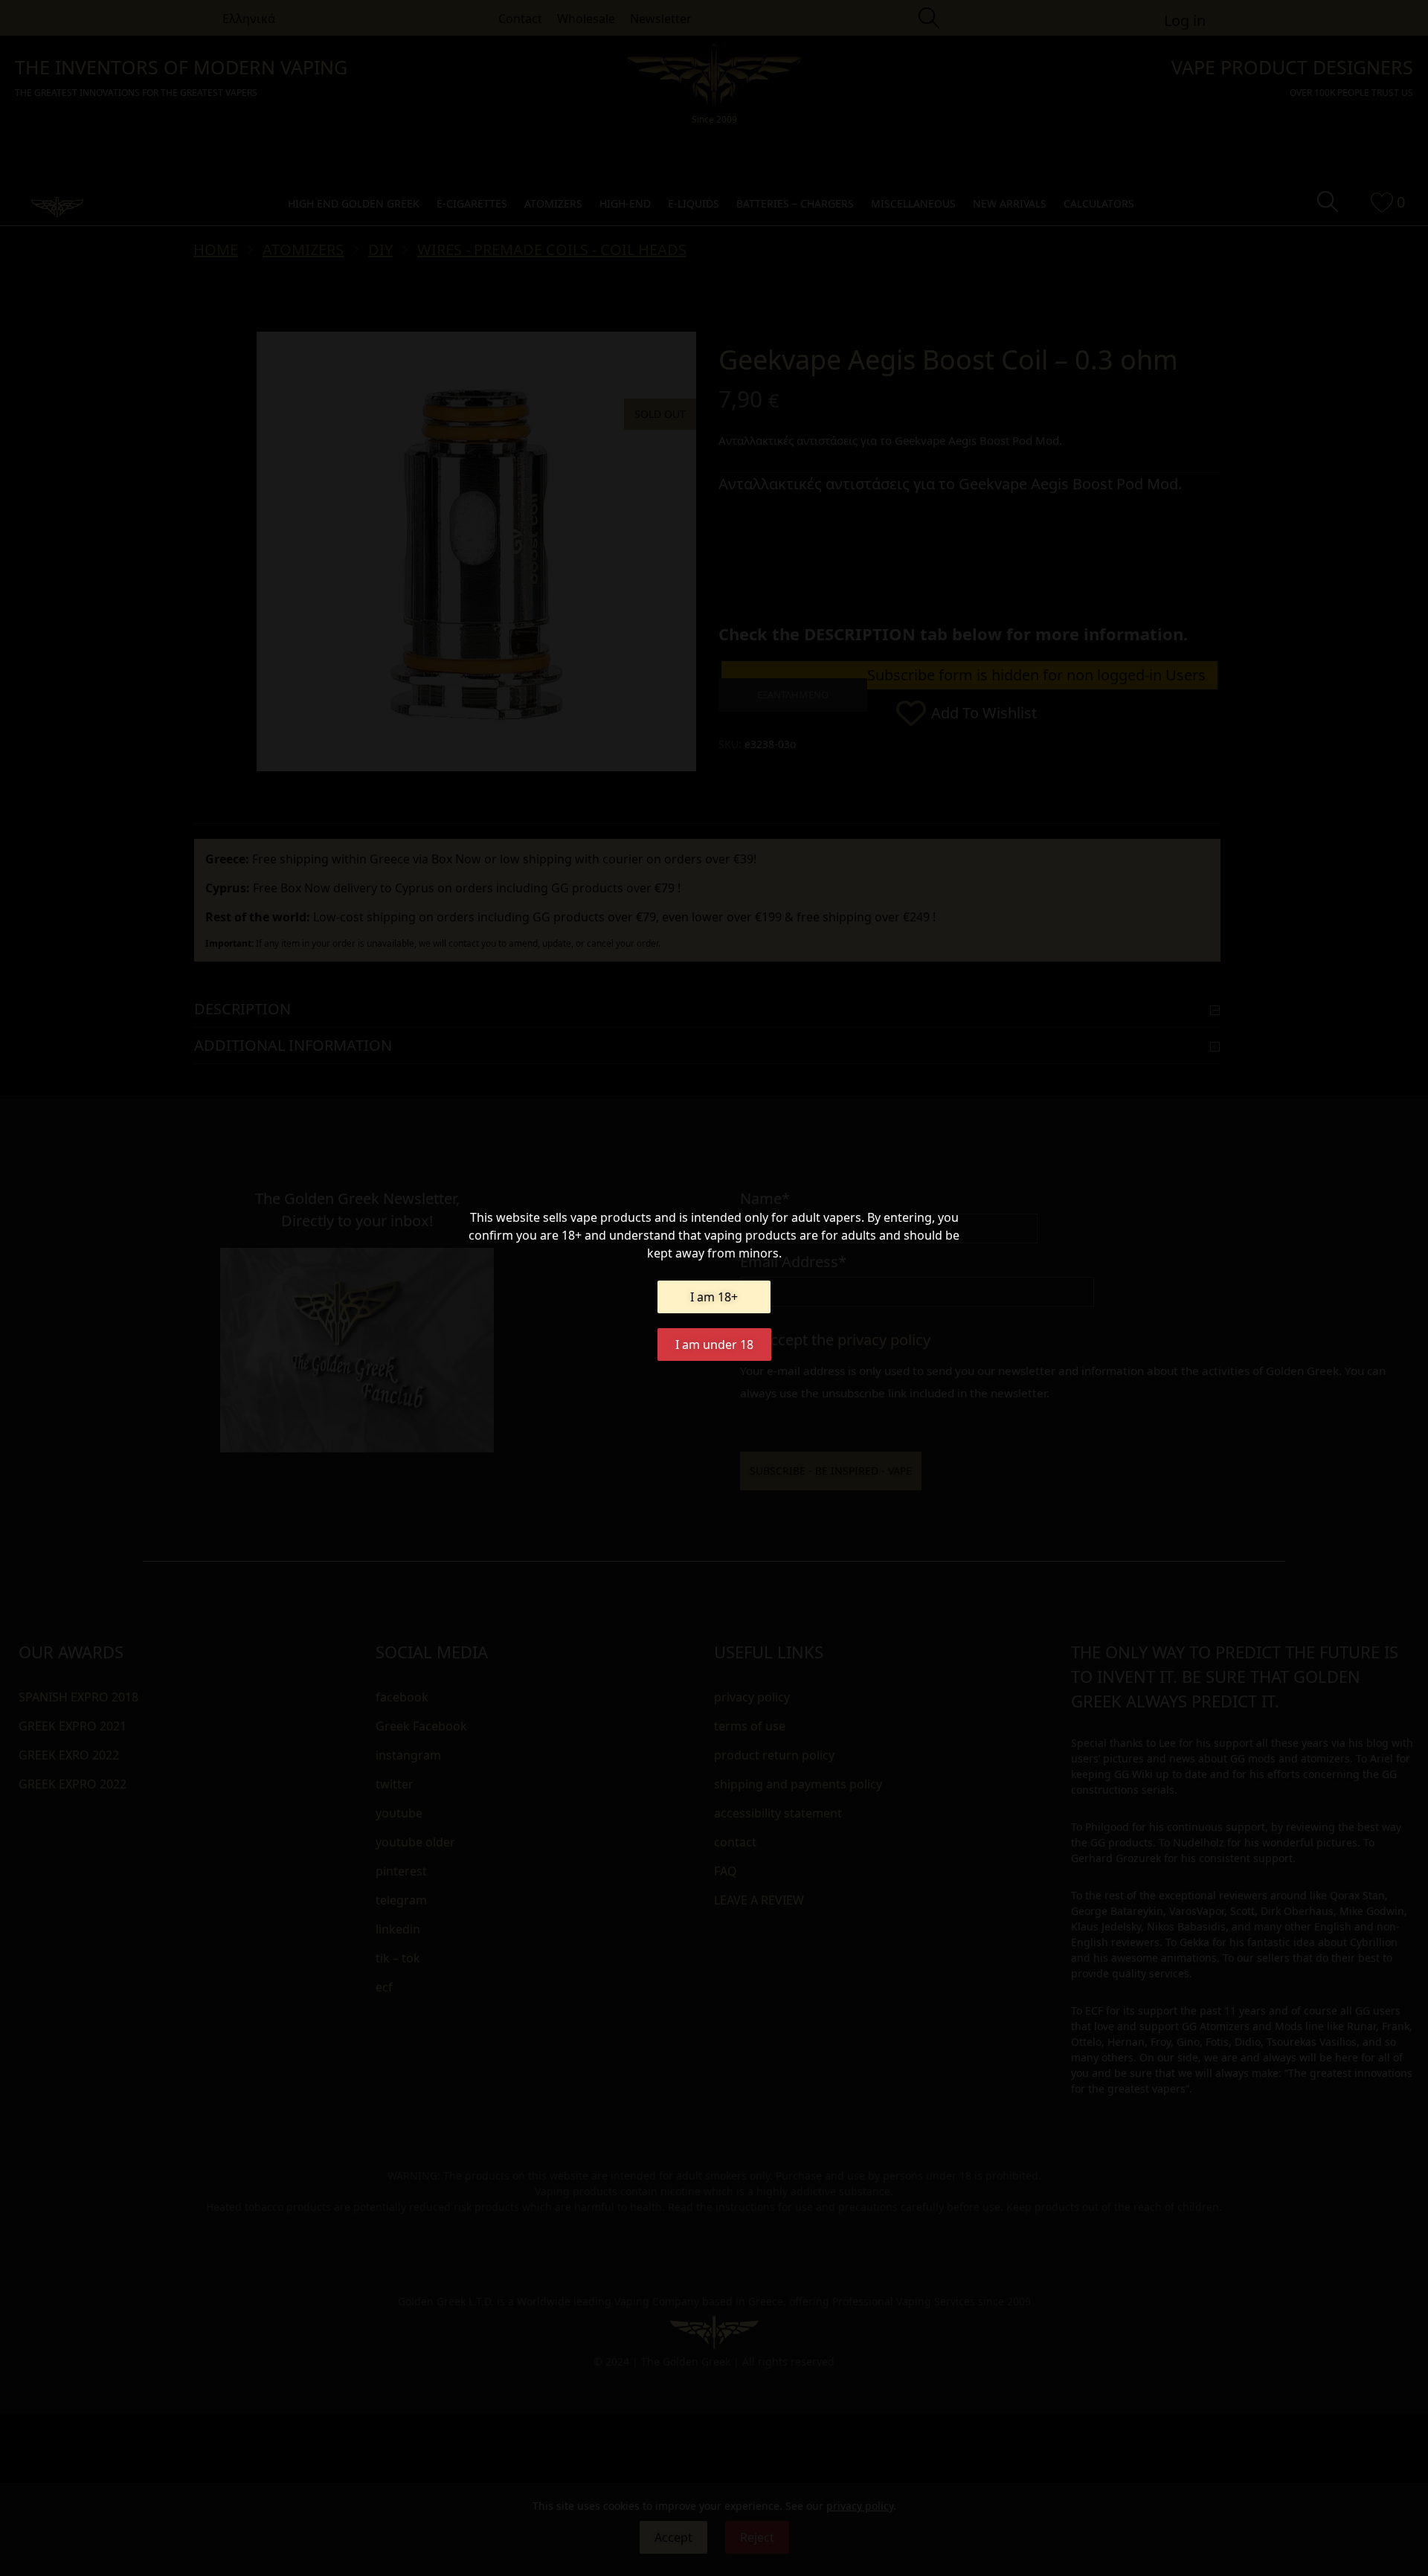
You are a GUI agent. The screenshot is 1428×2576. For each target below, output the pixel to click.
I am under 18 (714, 1345)
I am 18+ (714, 1297)
